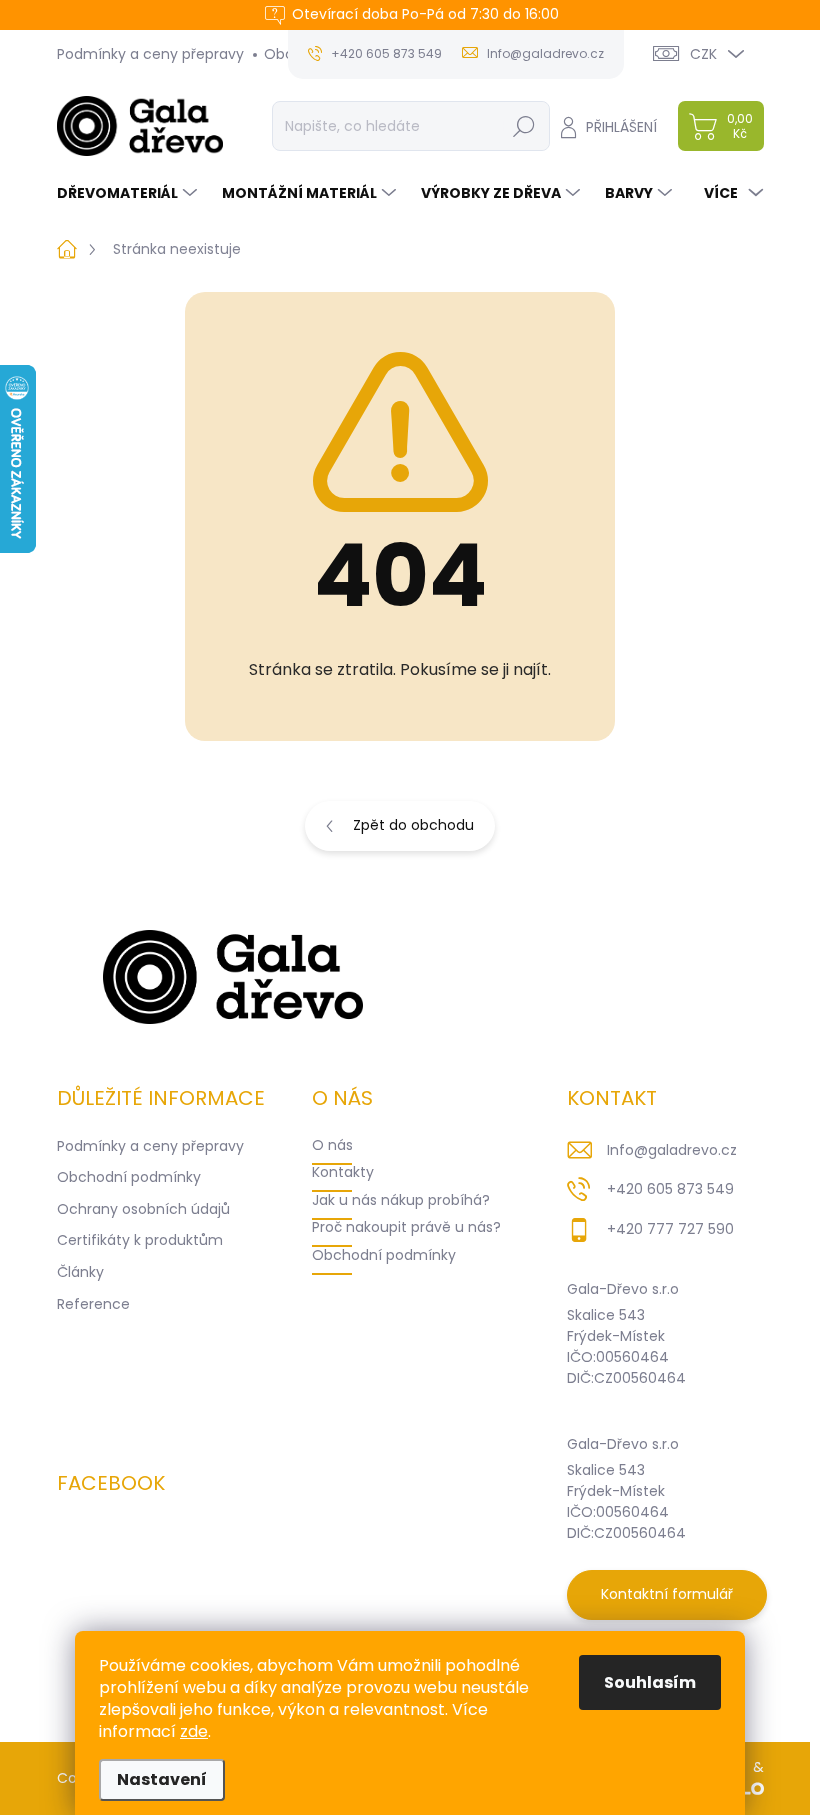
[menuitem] (129, 193)
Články (80, 1272)
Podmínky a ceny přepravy (150, 54)
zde (194, 1731)
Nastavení (162, 1779)
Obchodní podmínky (129, 1177)
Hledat (523, 126)
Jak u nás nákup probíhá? (401, 1200)
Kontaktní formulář (667, 1594)
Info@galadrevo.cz (672, 1150)
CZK (703, 54)
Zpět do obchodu (413, 825)
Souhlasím (650, 1682)
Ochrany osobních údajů (143, 1209)
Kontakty (343, 1172)
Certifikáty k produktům (140, 1240)
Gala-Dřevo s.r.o (623, 1289)
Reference (93, 1304)
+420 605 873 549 (670, 1189)
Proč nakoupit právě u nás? (406, 1227)
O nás (332, 1145)
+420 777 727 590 (670, 1229)
